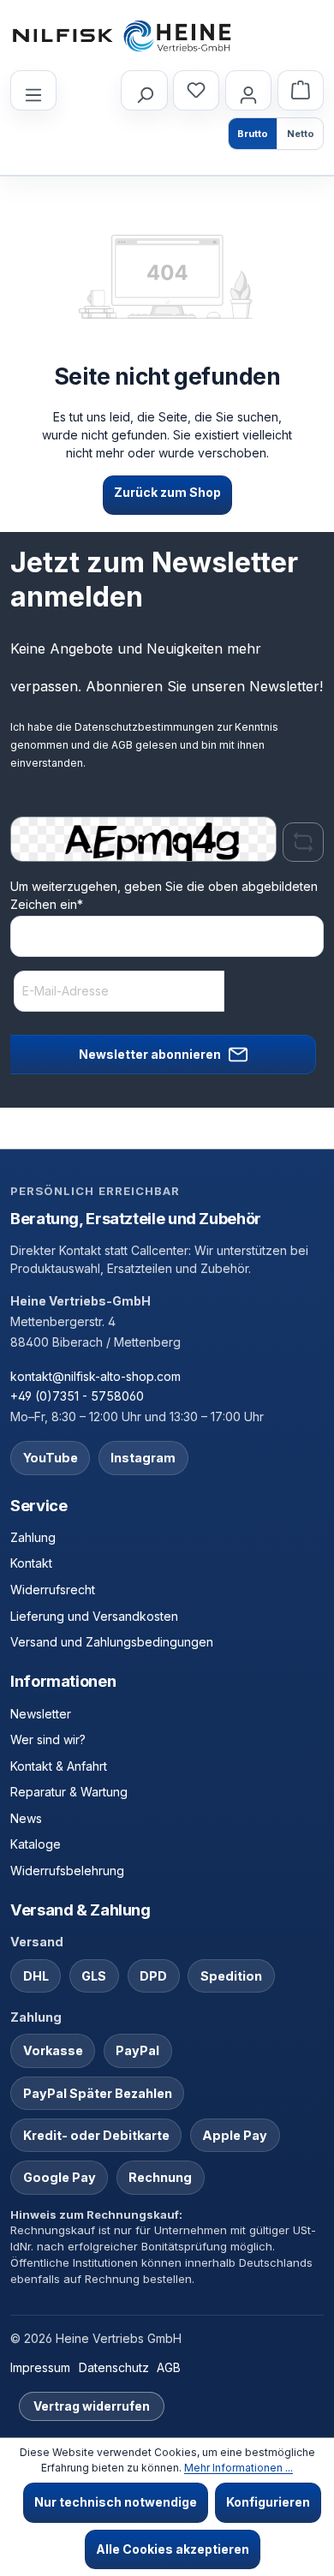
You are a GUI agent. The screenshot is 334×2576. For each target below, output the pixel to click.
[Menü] (33, 90)
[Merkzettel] (196, 90)
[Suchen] (144, 90)
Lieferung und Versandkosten (94, 1616)
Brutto (253, 134)
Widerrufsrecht (53, 1590)
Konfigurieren (268, 2502)
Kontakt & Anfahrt (59, 1766)
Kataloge (36, 1844)
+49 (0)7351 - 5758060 (77, 1396)
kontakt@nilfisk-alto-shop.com (95, 1376)
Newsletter (41, 1714)
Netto (301, 134)
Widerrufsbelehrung (67, 1871)
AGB (122, 745)
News (26, 1818)
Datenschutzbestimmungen (144, 727)
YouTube (51, 1458)
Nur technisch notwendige (116, 2502)
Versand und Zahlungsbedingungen (112, 1642)
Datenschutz (114, 2367)
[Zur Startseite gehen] (122, 36)
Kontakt (31, 1563)
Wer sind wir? (48, 1739)
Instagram (143, 1458)
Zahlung (33, 1537)
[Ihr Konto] (248, 90)
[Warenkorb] (301, 90)
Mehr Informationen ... (239, 2468)
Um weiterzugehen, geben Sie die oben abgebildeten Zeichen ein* (164, 895)
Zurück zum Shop (167, 492)
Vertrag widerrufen (92, 2406)
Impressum (40, 2367)
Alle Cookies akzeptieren (173, 2549)
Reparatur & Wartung (69, 1792)
